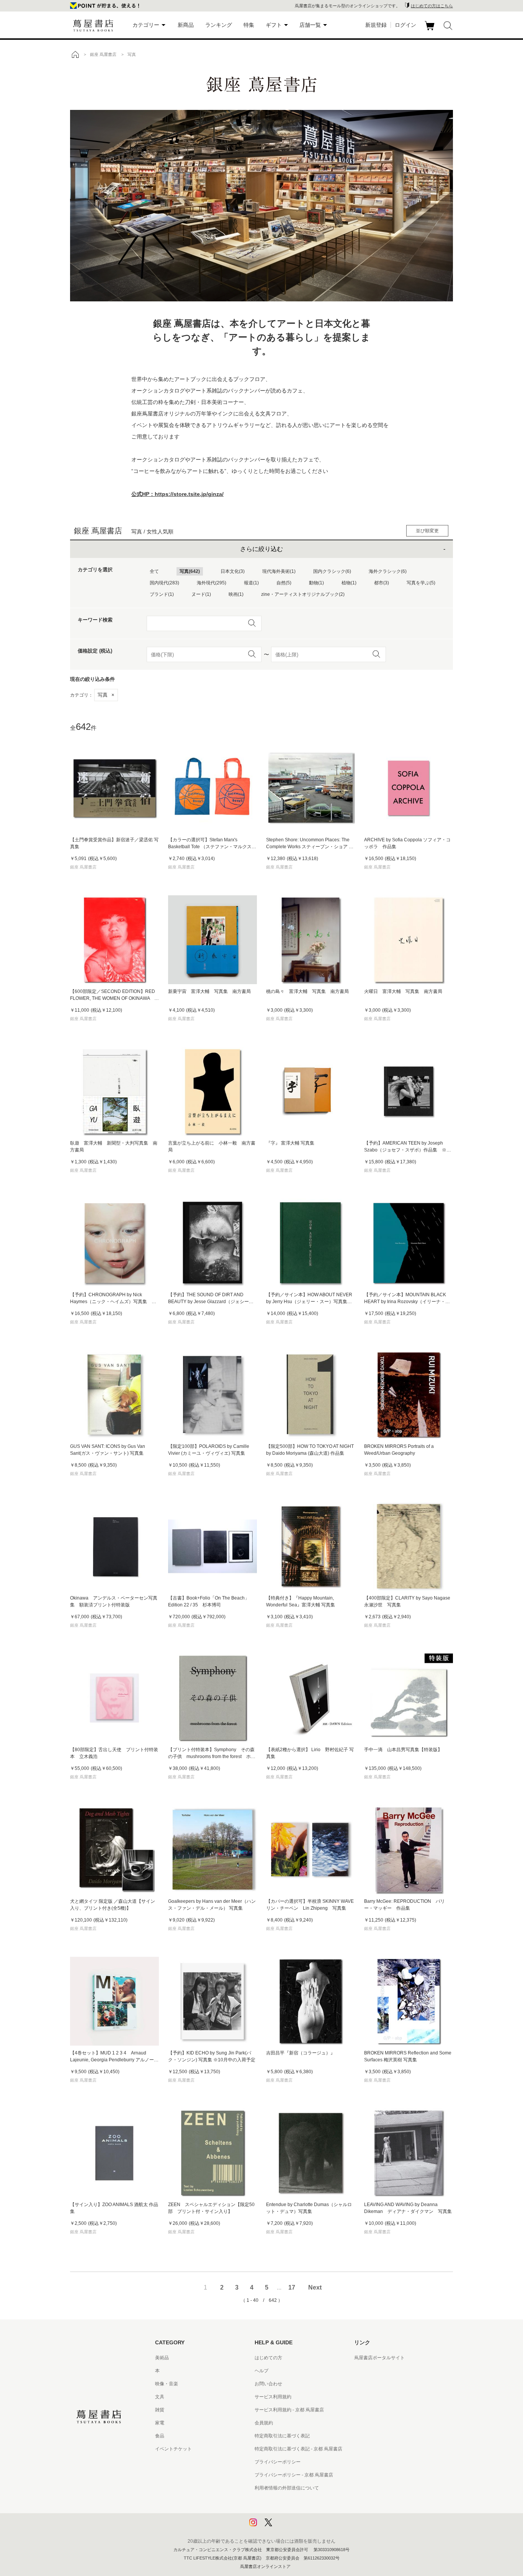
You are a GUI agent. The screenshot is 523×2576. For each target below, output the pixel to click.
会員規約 (264, 2423)
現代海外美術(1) (279, 571)
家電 (160, 2423)
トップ (75, 54)
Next (315, 2287)
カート (431, 30)
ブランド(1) (162, 594)
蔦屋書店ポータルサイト (379, 2358)
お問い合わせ (268, 2384)
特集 (249, 25)
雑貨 (160, 2410)
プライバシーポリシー (278, 2462)
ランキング (219, 25)
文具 (160, 2397)
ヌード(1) (201, 594)
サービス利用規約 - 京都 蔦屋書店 (289, 2410)
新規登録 (376, 25)
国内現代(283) (164, 583)
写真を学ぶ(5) (421, 583)
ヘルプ (261, 2371)
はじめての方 (268, 2358)
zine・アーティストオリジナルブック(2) (303, 594)
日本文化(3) (233, 571)
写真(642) (190, 571)
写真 (106, 695)
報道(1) (251, 583)
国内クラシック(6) (332, 571)
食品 (160, 2436)
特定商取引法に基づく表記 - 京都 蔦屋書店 (298, 2449)
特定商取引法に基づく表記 (282, 2436)
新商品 (186, 25)
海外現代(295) (212, 583)
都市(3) (382, 583)
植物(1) (349, 583)
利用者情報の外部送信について (287, 2488)
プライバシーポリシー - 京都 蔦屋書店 (294, 2475)
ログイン (405, 25)
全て (154, 571)
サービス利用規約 (273, 2397)
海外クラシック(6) (388, 571)
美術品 (162, 2358)
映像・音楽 (167, 2384)
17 (292, 2287)
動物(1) (316, 583)
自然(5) (284, 583)
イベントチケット (173, 2449)
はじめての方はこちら (432, 6)
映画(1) (236, 594)
